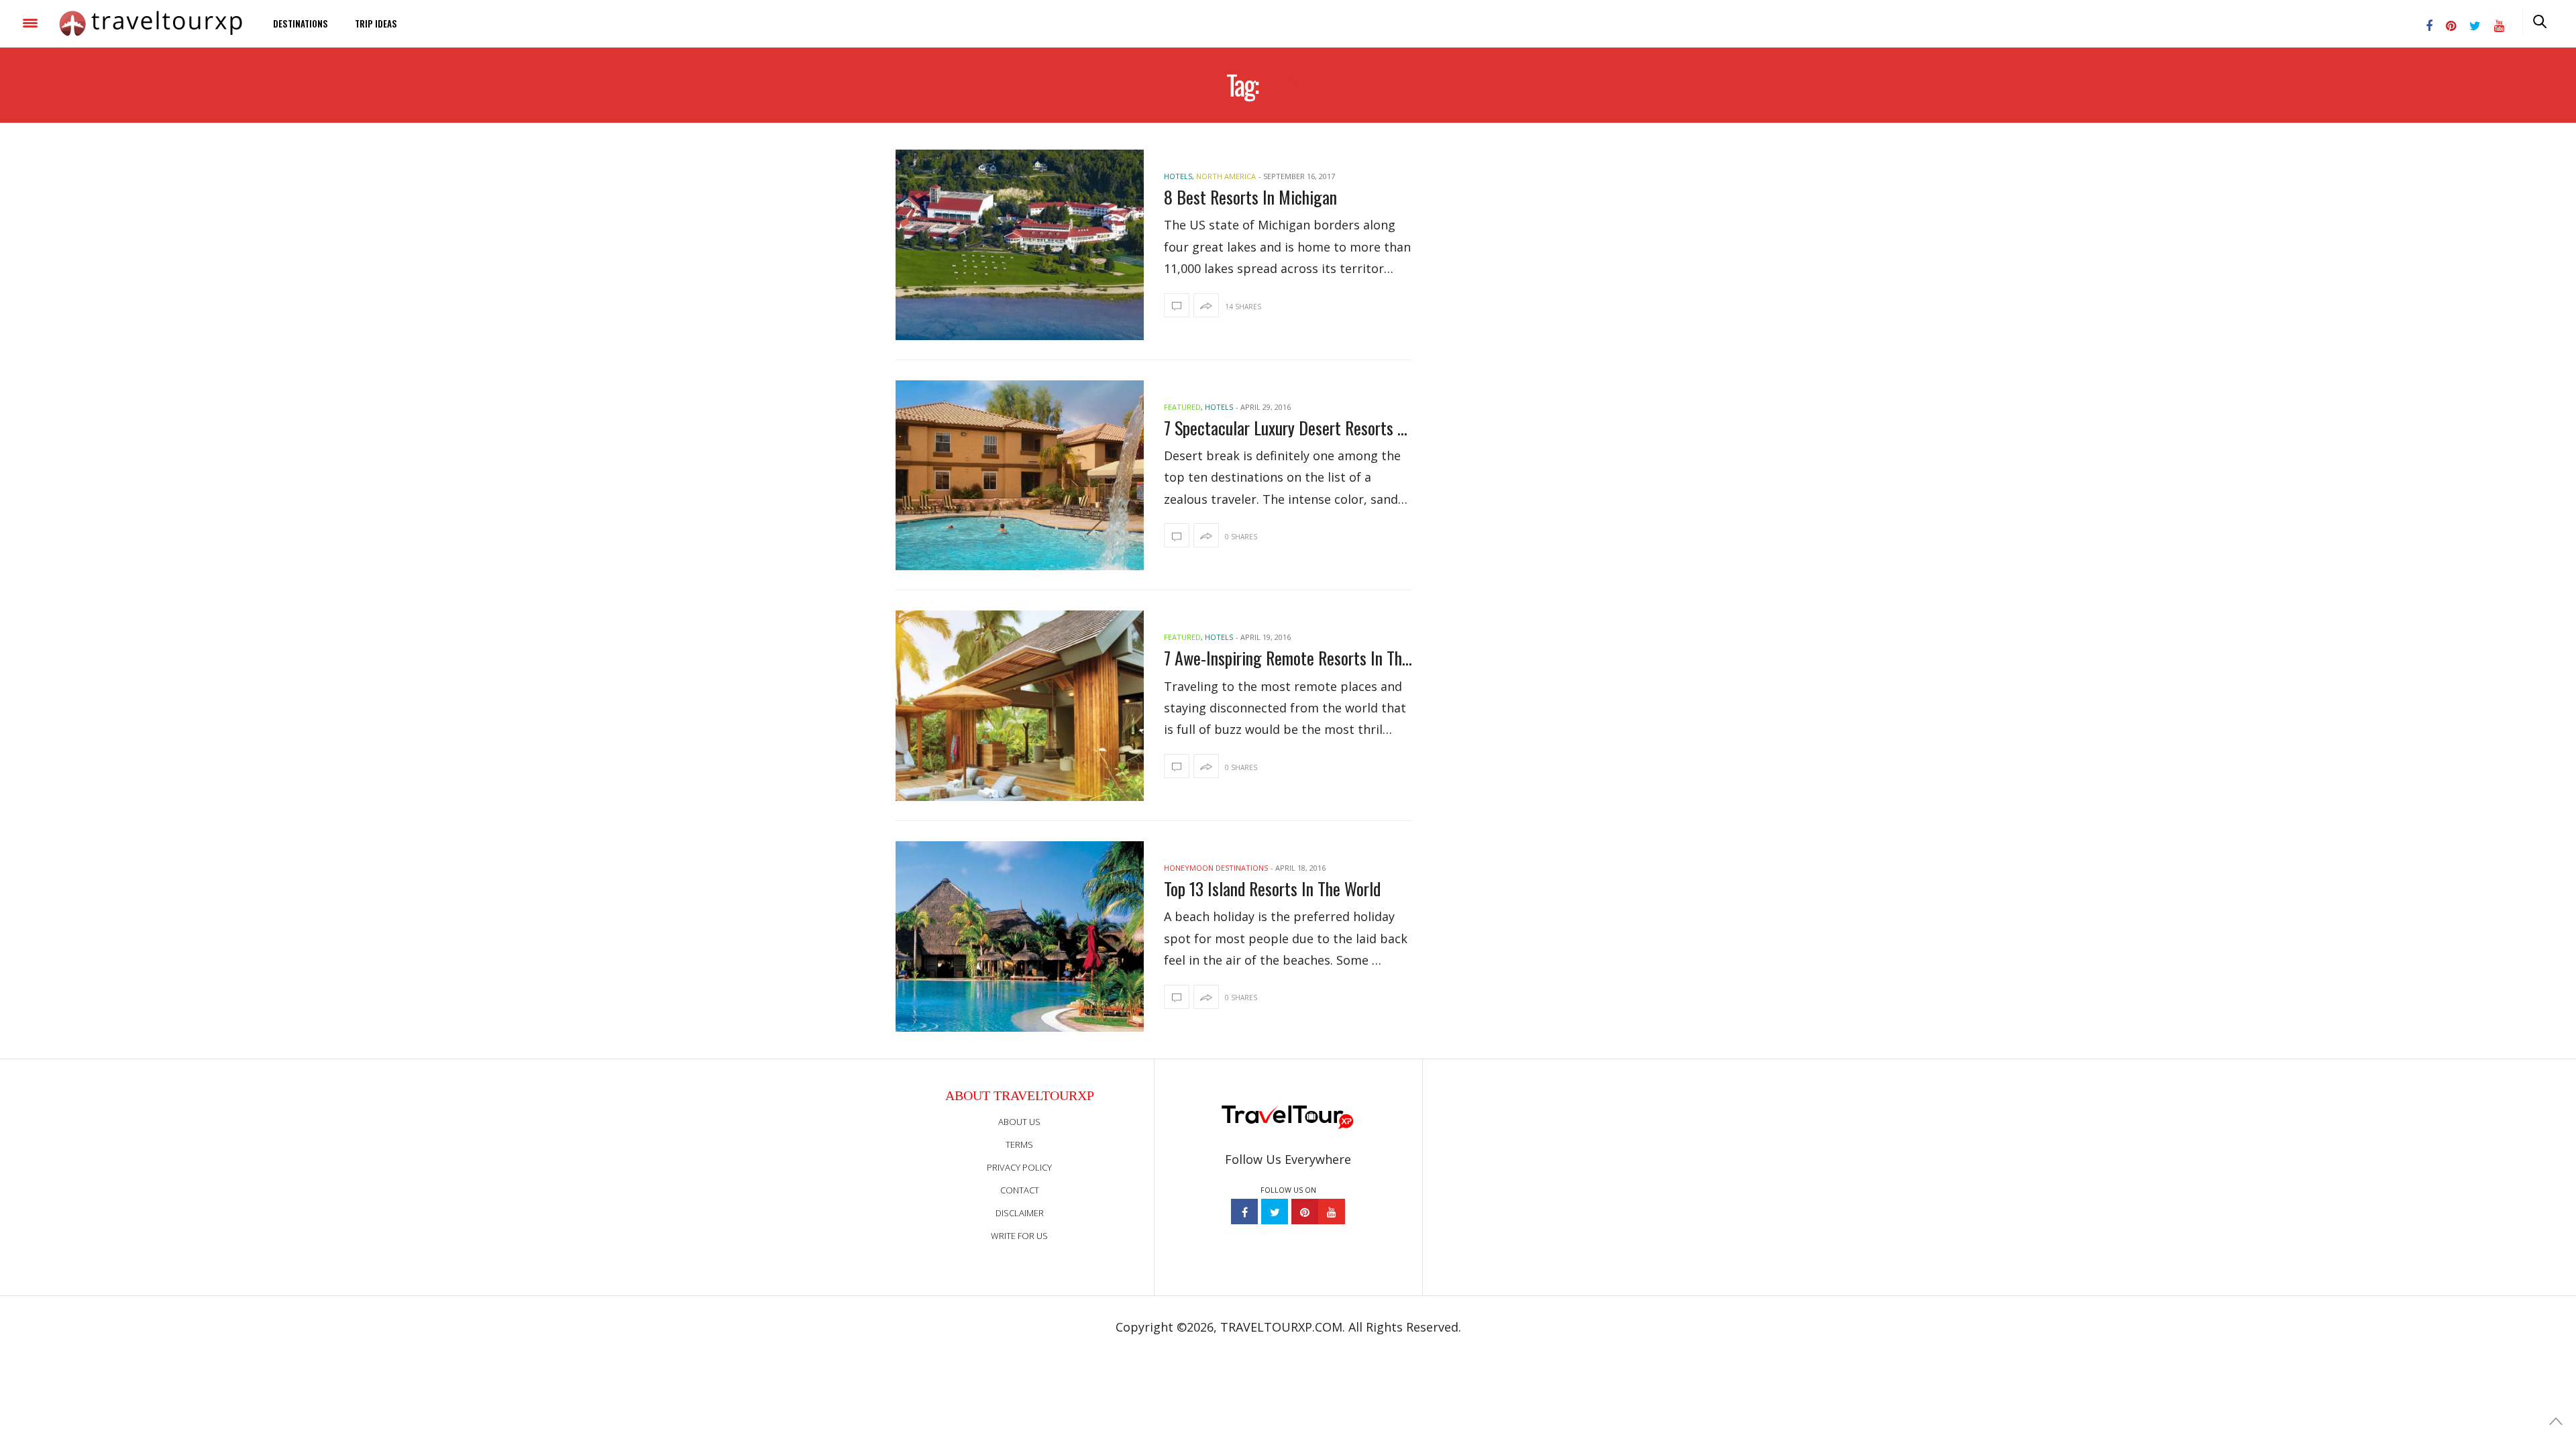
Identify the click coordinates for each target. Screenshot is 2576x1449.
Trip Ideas (376, 23)
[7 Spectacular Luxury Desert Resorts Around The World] (1020, 476)
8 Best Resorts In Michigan (1250, 197)
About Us (1019, 1122)
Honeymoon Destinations (1216, 868)
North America (1226, 176)
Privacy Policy (1019, 1167)
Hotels (1178, 176)
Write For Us (1019, 1236)
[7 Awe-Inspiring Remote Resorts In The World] (1020, 706)
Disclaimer (1020, 1213)
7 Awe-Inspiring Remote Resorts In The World (1288, 658)
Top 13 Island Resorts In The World (1272, 889)
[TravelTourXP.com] (151, 23)
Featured (1182, 407)
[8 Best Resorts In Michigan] (1020, 245)
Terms (1019, 1144)
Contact (1020, 1190)
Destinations (301, 23)
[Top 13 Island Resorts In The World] (1020, 936)
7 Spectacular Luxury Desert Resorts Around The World (1288, 428)
